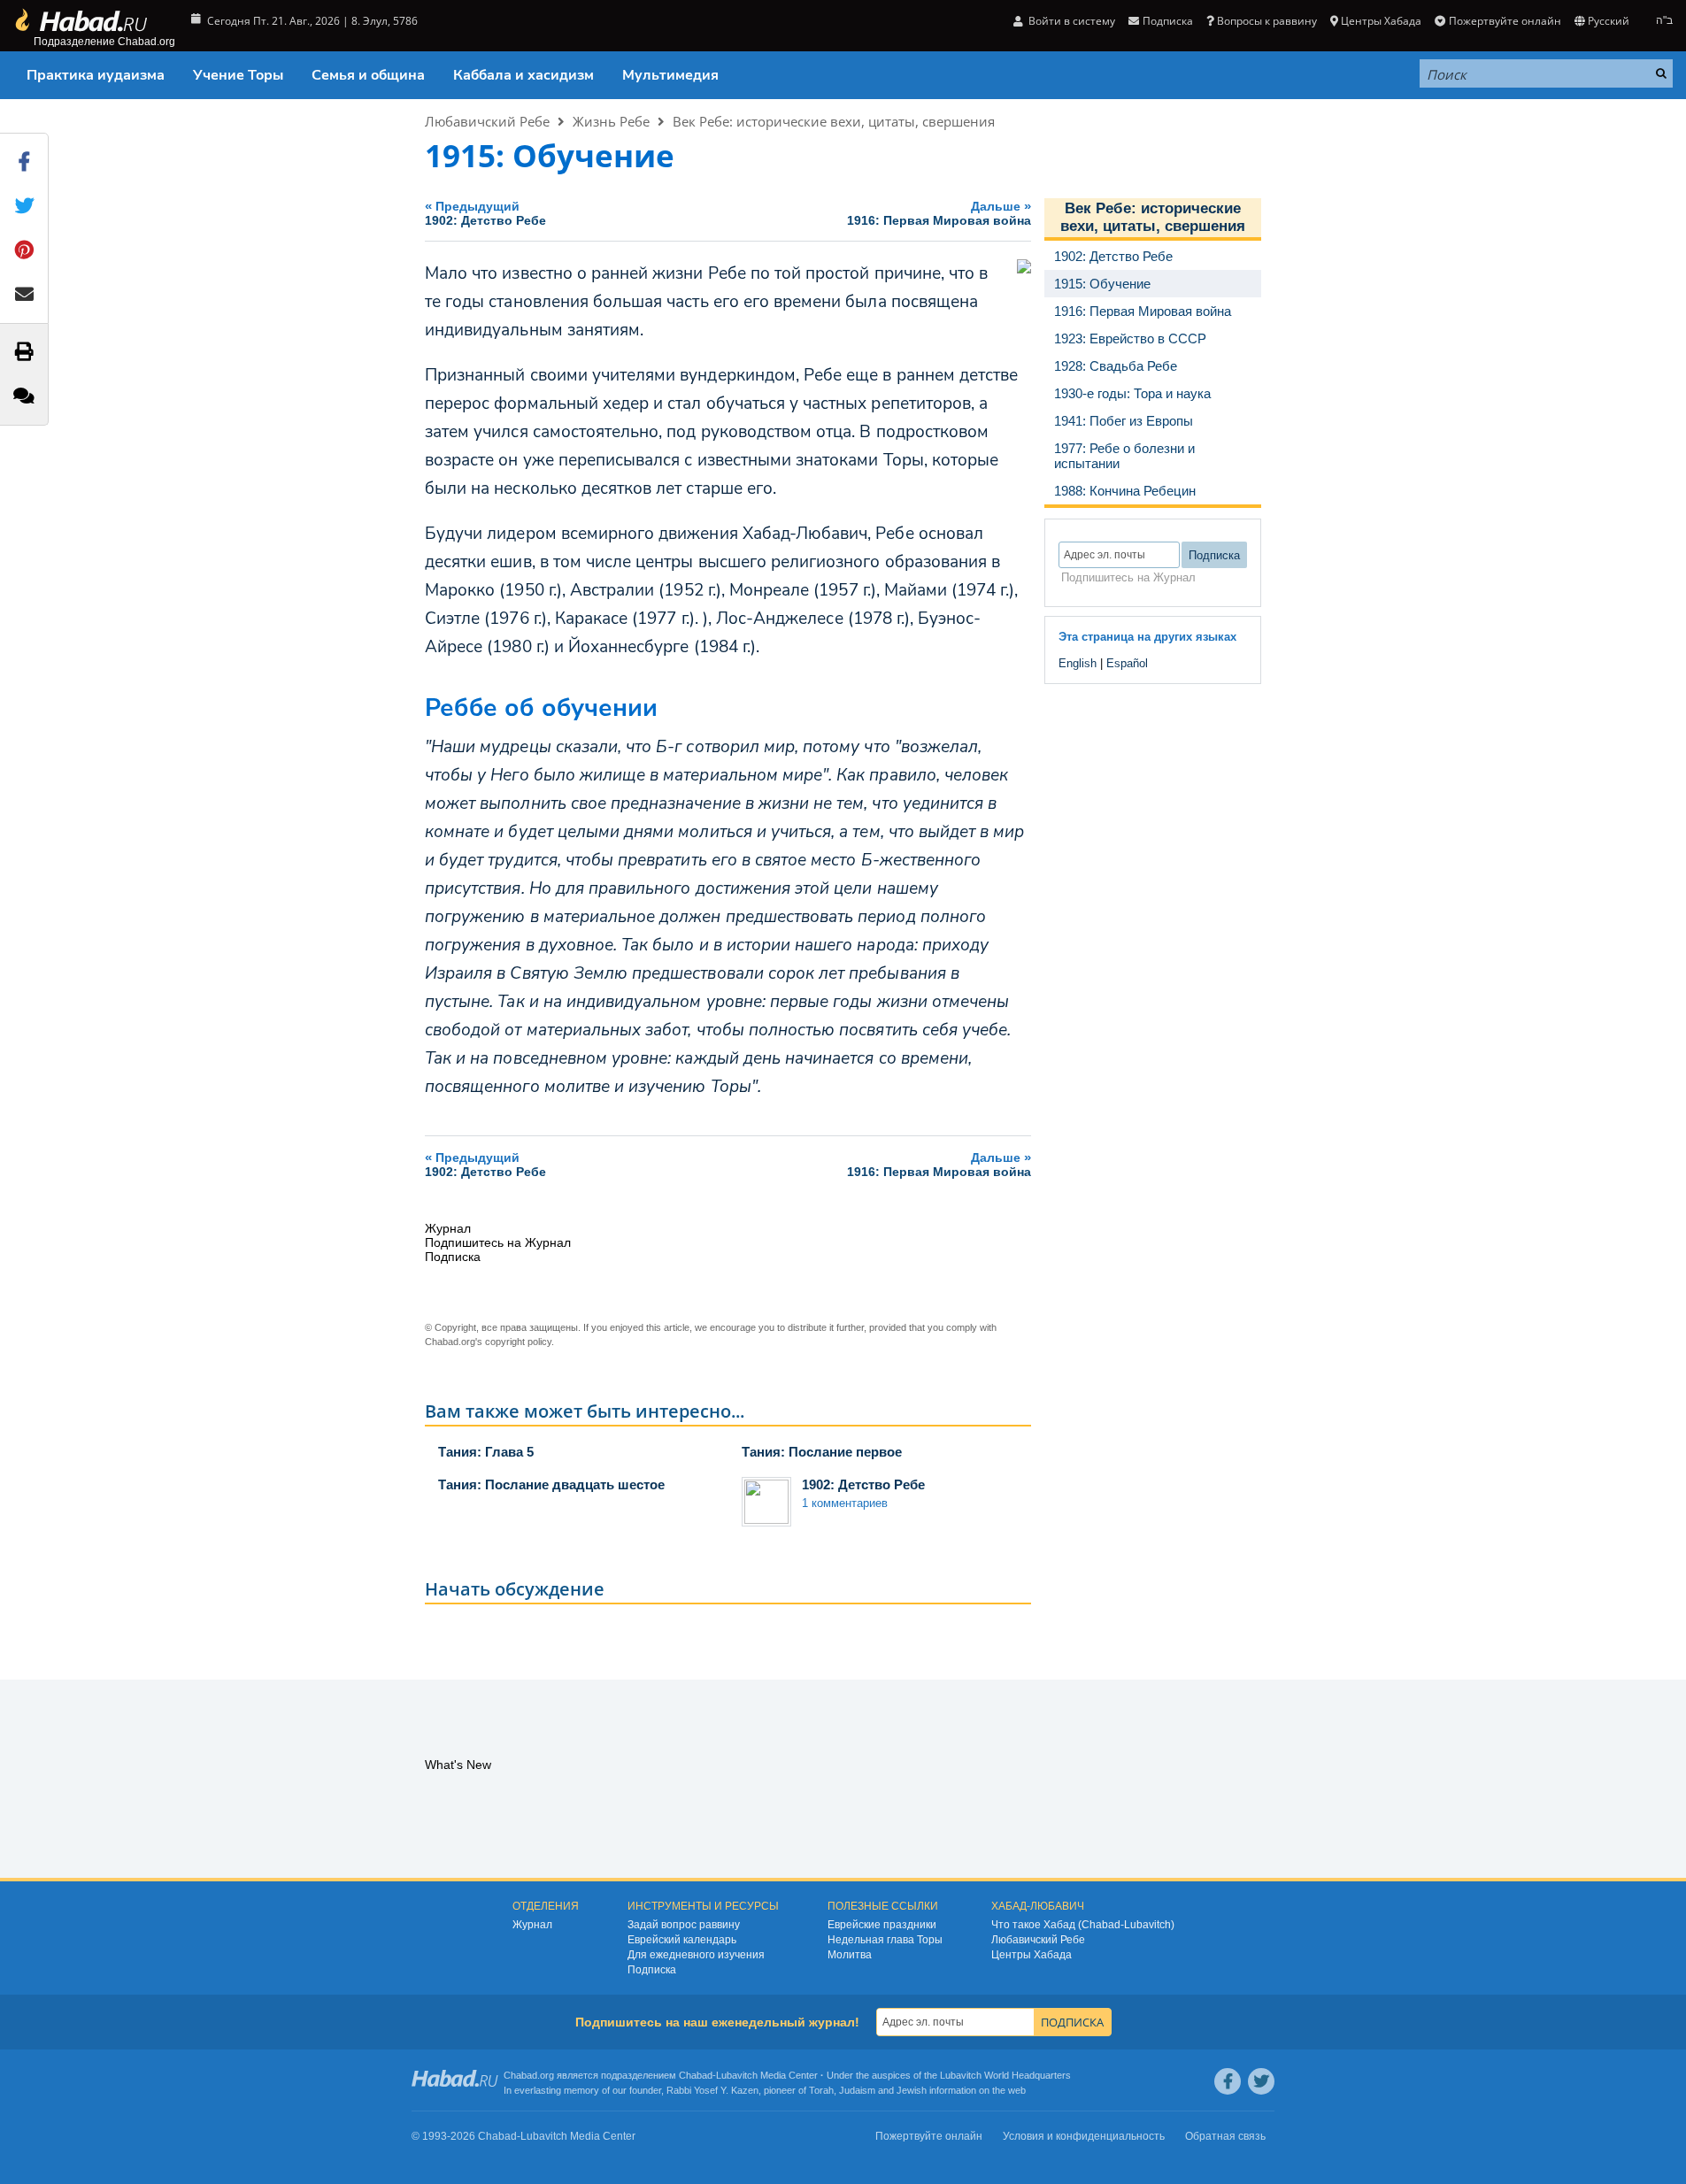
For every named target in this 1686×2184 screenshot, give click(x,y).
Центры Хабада (1032, 1955)
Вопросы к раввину (1267, 21)
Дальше (939, 213)
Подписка (652, 1970)
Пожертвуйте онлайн (1505, 21)
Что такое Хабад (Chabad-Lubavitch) (1083, 1925)
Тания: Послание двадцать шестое (551, 1484)
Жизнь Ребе (611, 121)
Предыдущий (485, 213)
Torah (821, 2090)
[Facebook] (1228, 2081)
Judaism (857, 2090)
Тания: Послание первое (822, 1452)
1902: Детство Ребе (863, 1484)
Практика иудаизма (96, 75)
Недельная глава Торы (885, 1940)
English (1078, 663)
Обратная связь (1225, 2136)
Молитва (850, 1955)
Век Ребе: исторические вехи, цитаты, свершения (834, 121)
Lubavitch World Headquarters (1005, 2075)
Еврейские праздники (882, 1925)
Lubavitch (737, 2075)
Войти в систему (1070, 21)
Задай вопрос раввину (684, 1925)
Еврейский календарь (682, 1940)
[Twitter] (1261, 2081)
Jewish (912, 2090)
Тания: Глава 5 (486, 1452)
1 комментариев (845, 1503)
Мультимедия (670, 75)
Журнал (532, 1925)
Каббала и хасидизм (524, 75)
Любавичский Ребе (487, 121)
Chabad (696, 2075)
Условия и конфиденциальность (1084, 2136)
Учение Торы (238, 75)
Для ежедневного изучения (696, 1955)
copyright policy (518, 1342)
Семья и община (368, 75)
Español (1127, 663)
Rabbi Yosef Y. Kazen (712, 2090)
